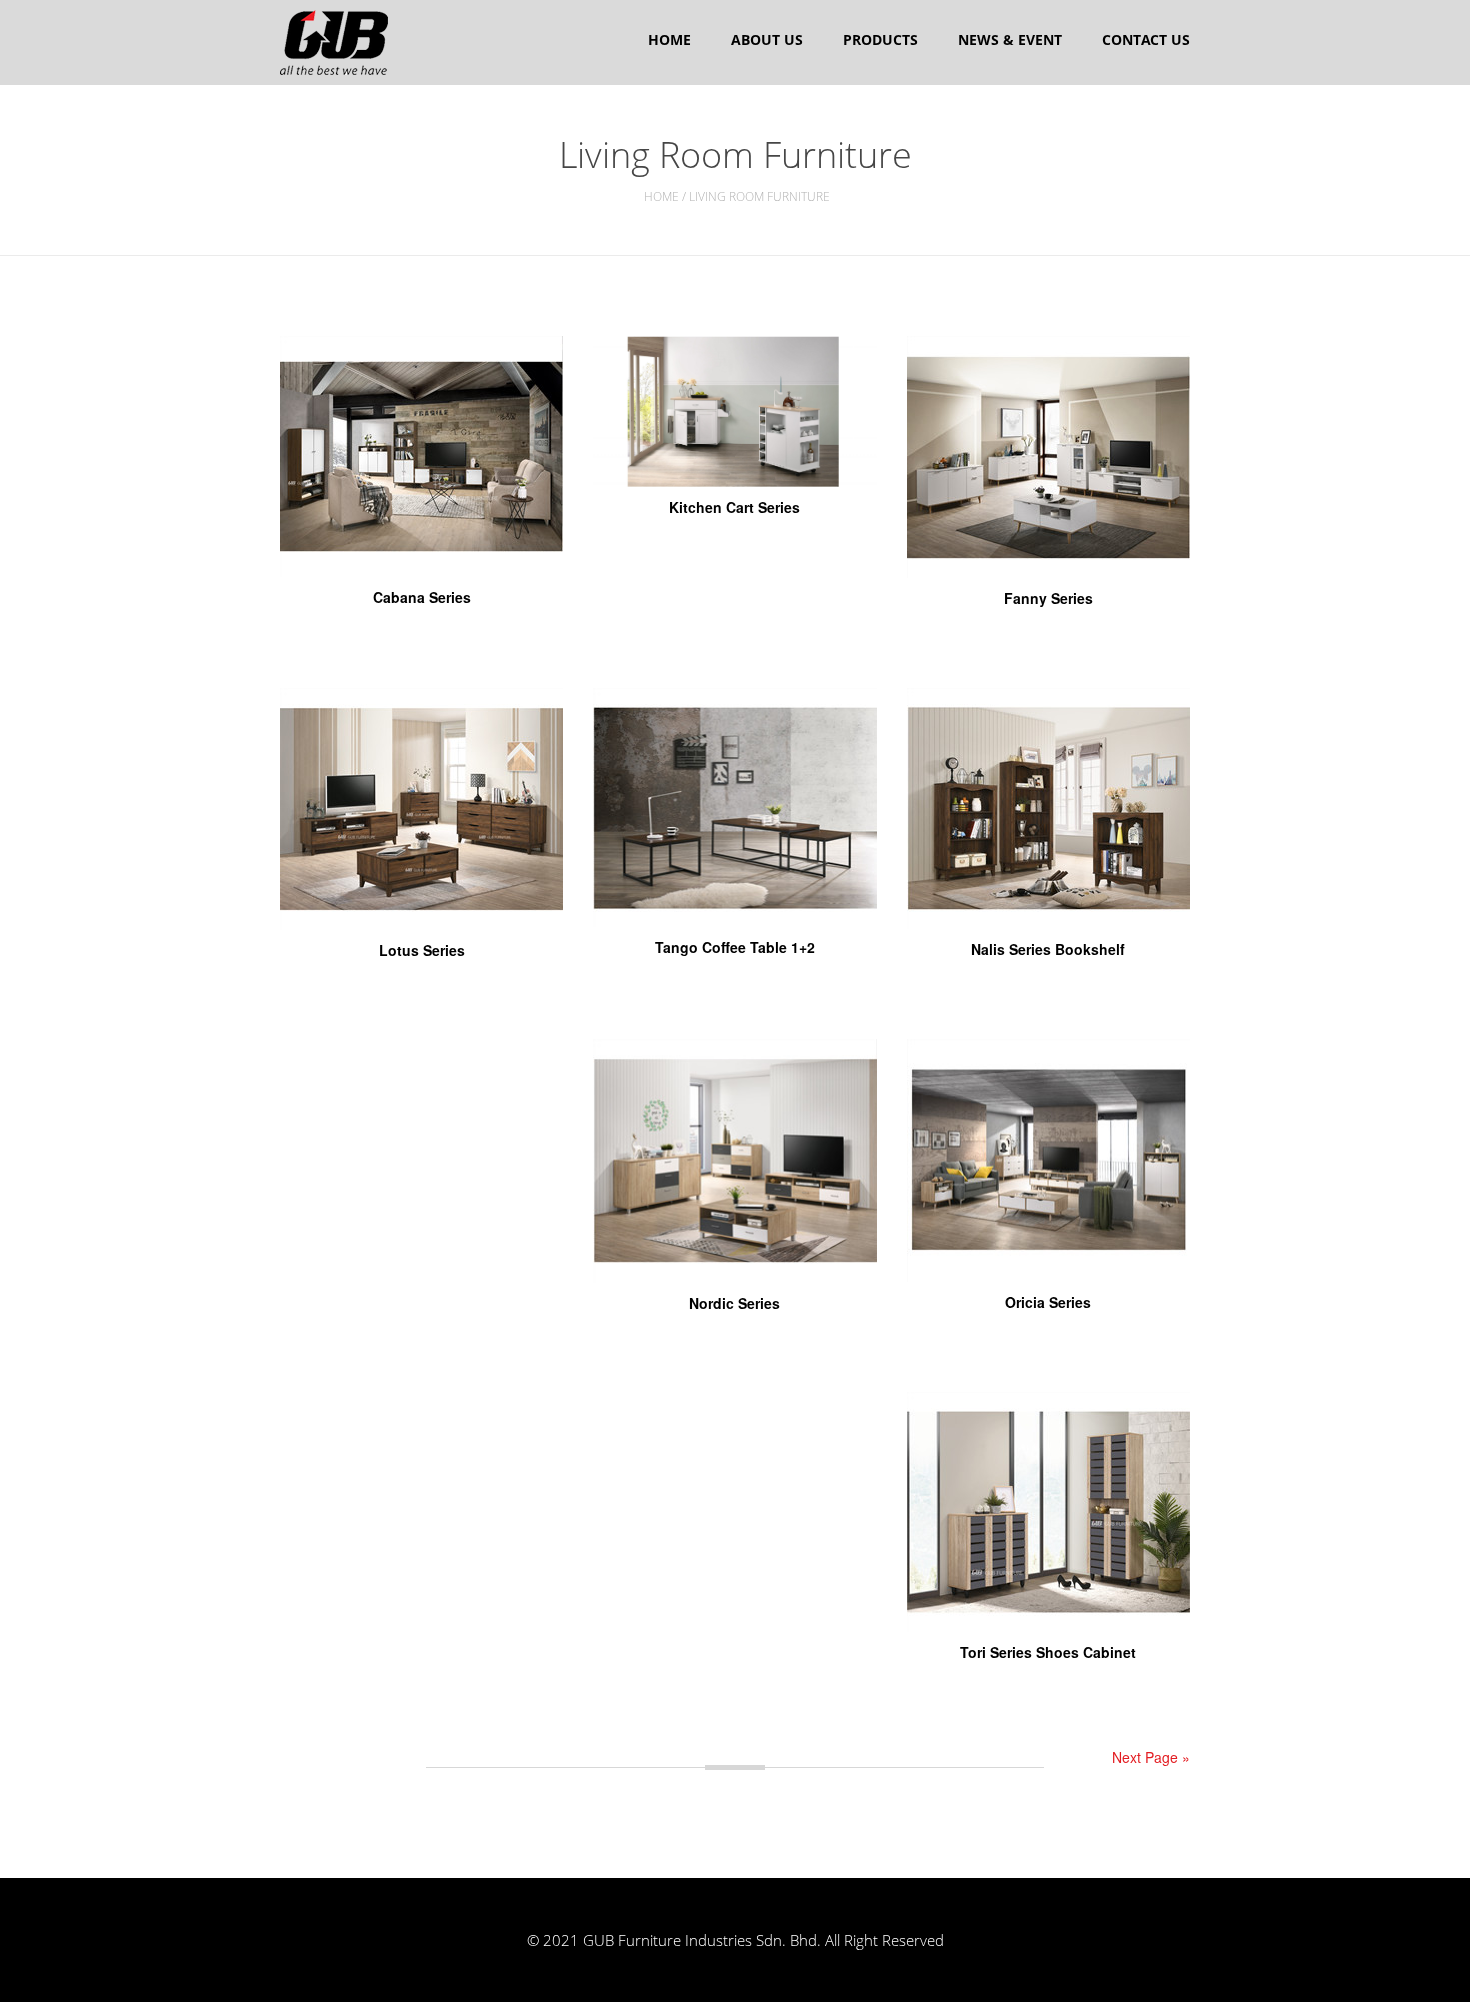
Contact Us (1146, 39)
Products (880, 39)
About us (767, 39)
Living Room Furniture (759, 196)
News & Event (1010, 39)
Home (669, 39)
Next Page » (1151, 1757)
